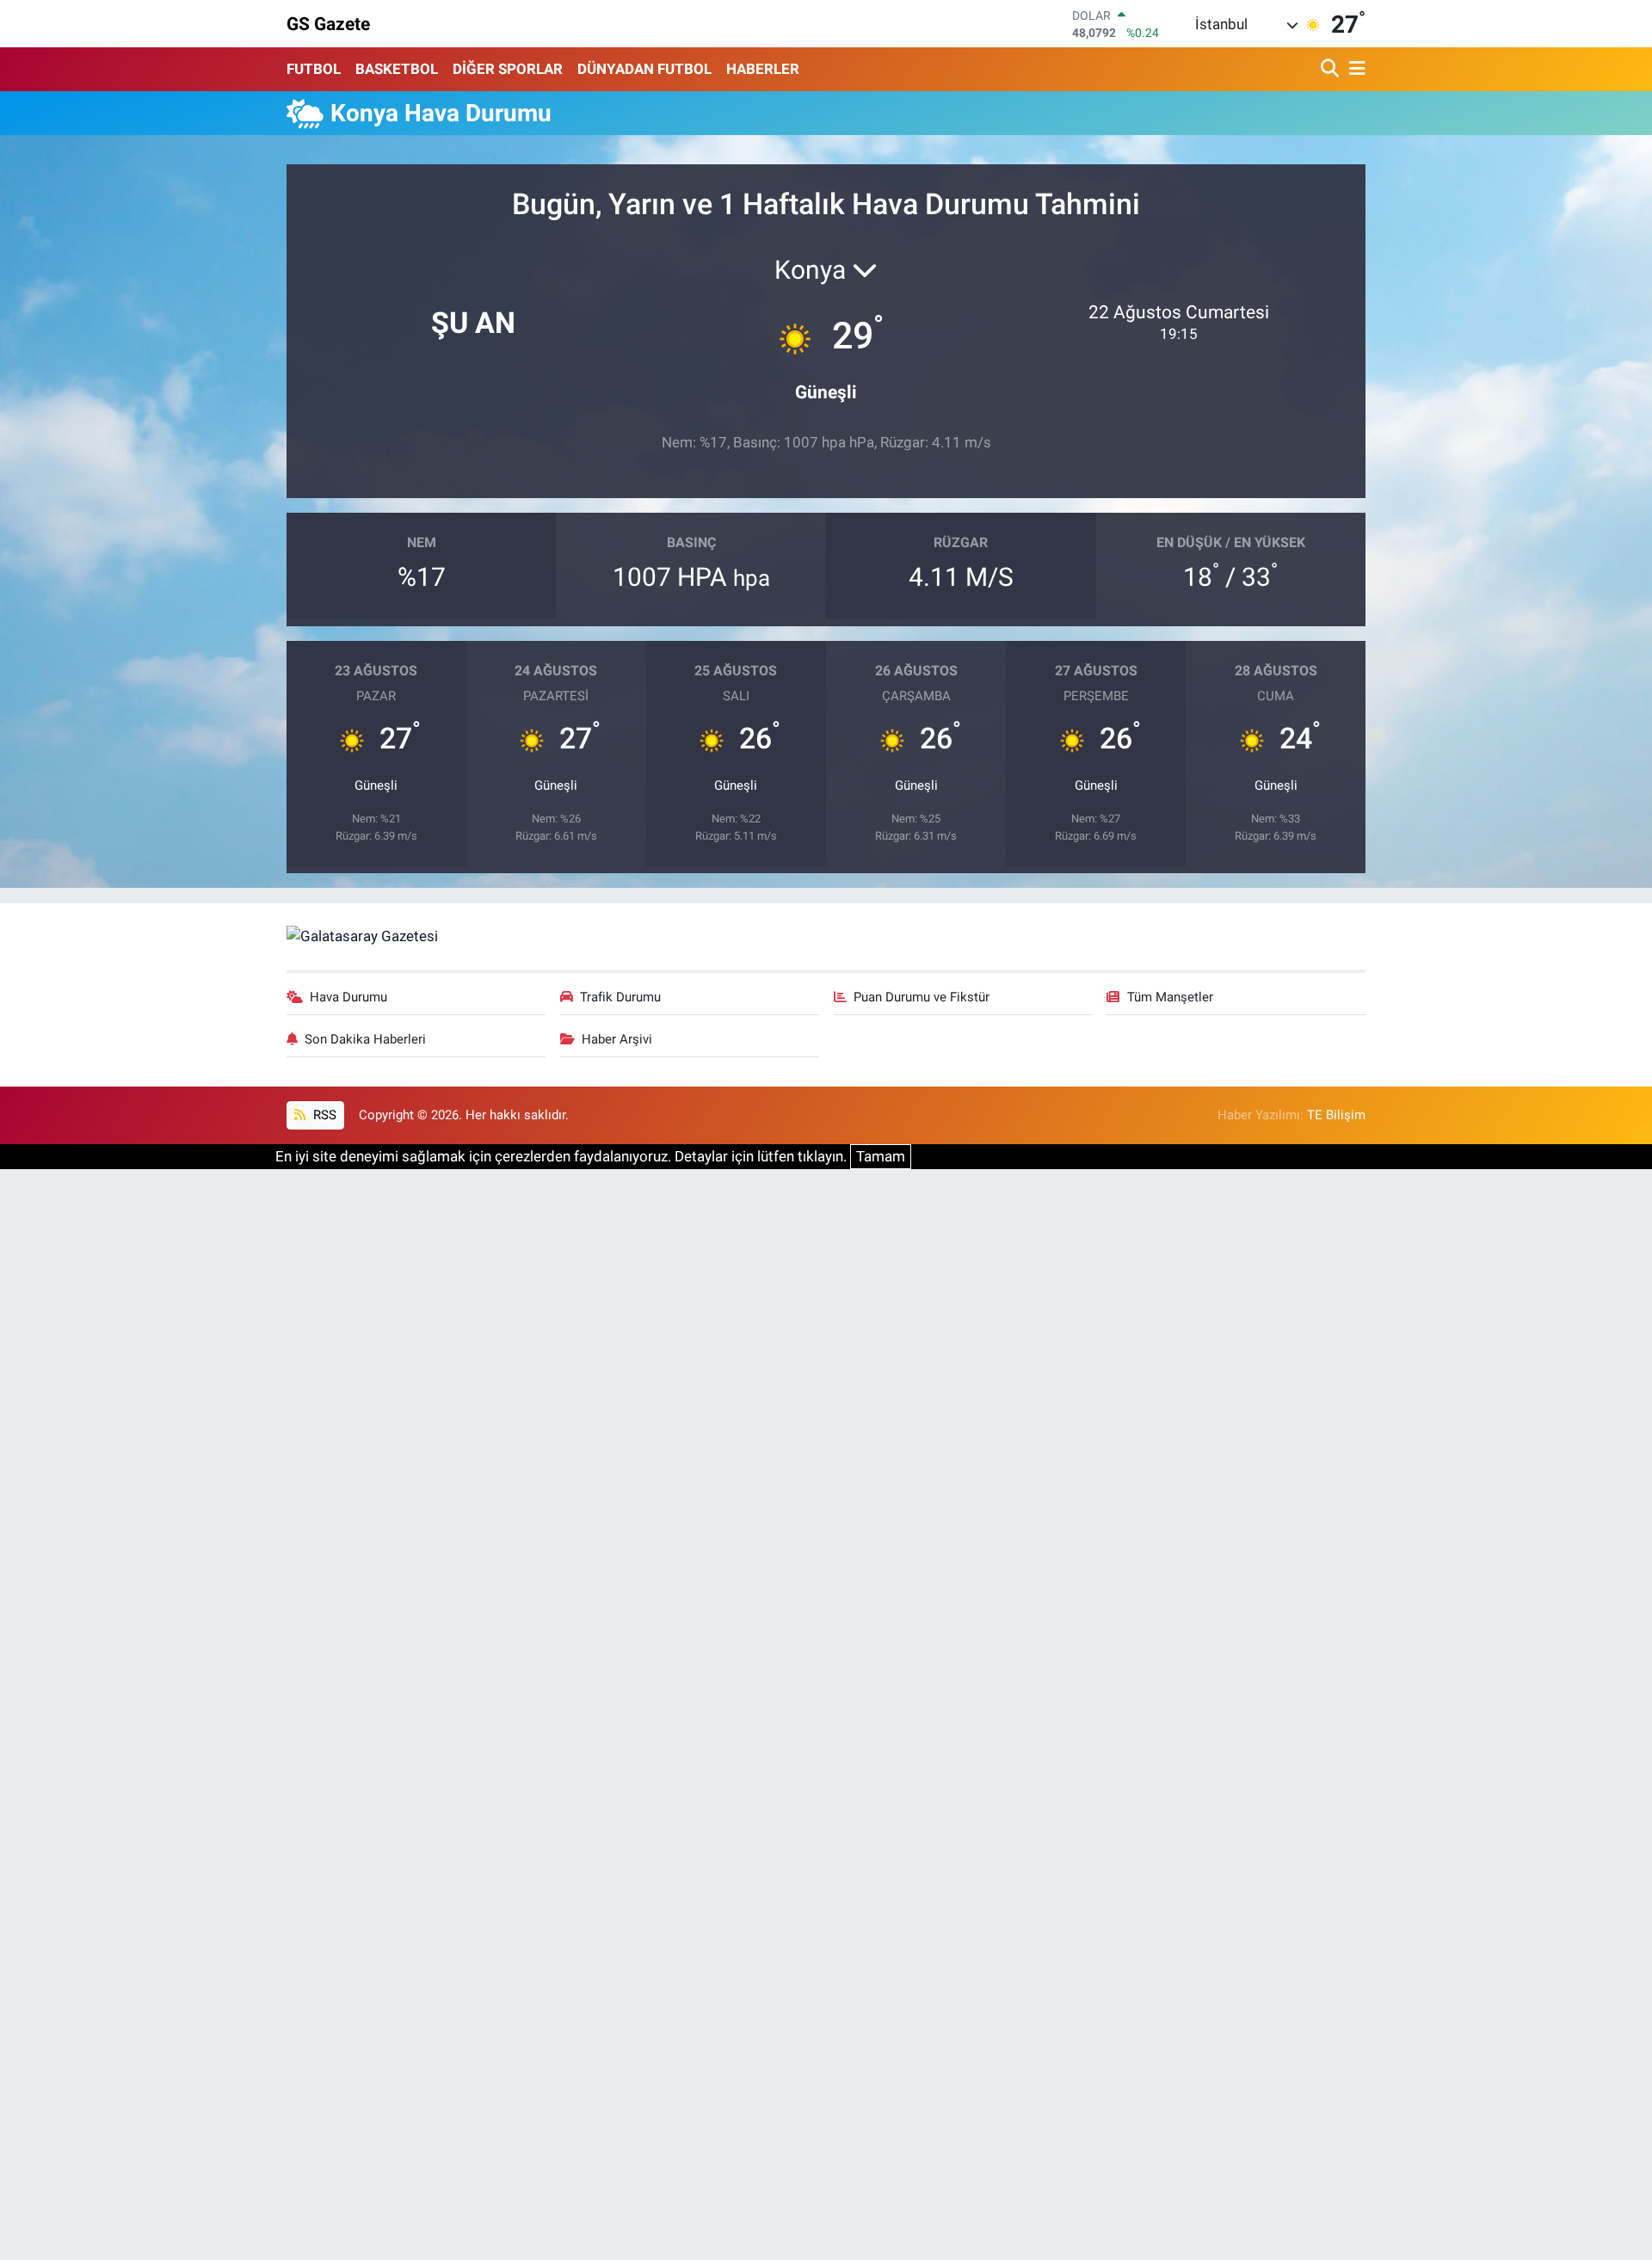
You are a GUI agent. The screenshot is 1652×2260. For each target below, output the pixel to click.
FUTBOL (314, 69)
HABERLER (763, 69)
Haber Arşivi (617, 1039)
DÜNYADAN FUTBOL (644, 69)
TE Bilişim (1336, 1115)
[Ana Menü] (1354, 69)
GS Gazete (328, 24)
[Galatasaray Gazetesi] (362, 935)
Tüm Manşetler (1170, 997)
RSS (323, 1115)
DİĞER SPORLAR (508, 69)
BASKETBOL (397, 69)
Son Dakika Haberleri (365, 1039)
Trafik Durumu (620, 997)
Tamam (881, 1156)
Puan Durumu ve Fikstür (922, 997)
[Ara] (1331, 69)
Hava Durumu (348, 997)
